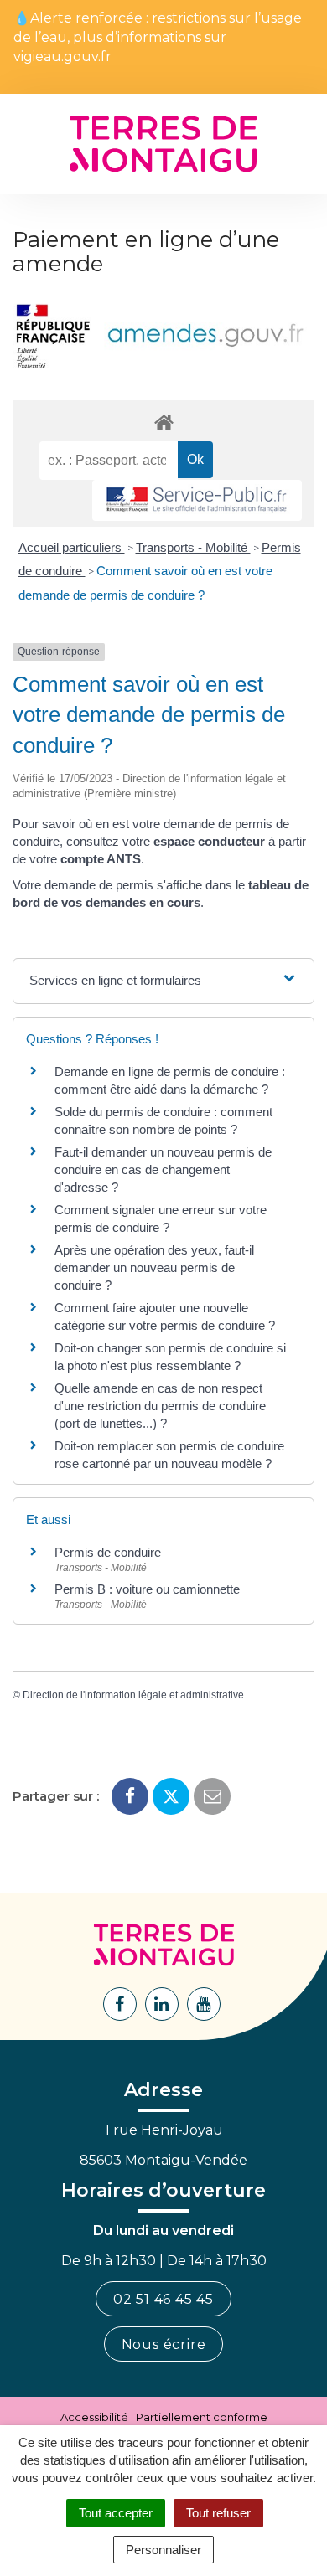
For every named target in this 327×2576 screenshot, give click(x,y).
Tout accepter (116, 2513)
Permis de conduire (108, 1552)
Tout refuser (218, 2513)
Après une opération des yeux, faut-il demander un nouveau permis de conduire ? (154, 1267)
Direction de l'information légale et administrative (133, 1695)
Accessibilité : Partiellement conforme (164, 2417)
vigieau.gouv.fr (62, 57)
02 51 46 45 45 (163, 2299)
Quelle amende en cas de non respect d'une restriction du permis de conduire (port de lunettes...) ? (160, 1406)
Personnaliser (163, 2550)
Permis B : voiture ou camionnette (147, 1589)
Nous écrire (164, 2344)
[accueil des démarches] (163, 422)
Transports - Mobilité (193, 547)
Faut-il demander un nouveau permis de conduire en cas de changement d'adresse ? (163, 1170)
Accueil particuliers (72, 547)
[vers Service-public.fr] (197, 500)
